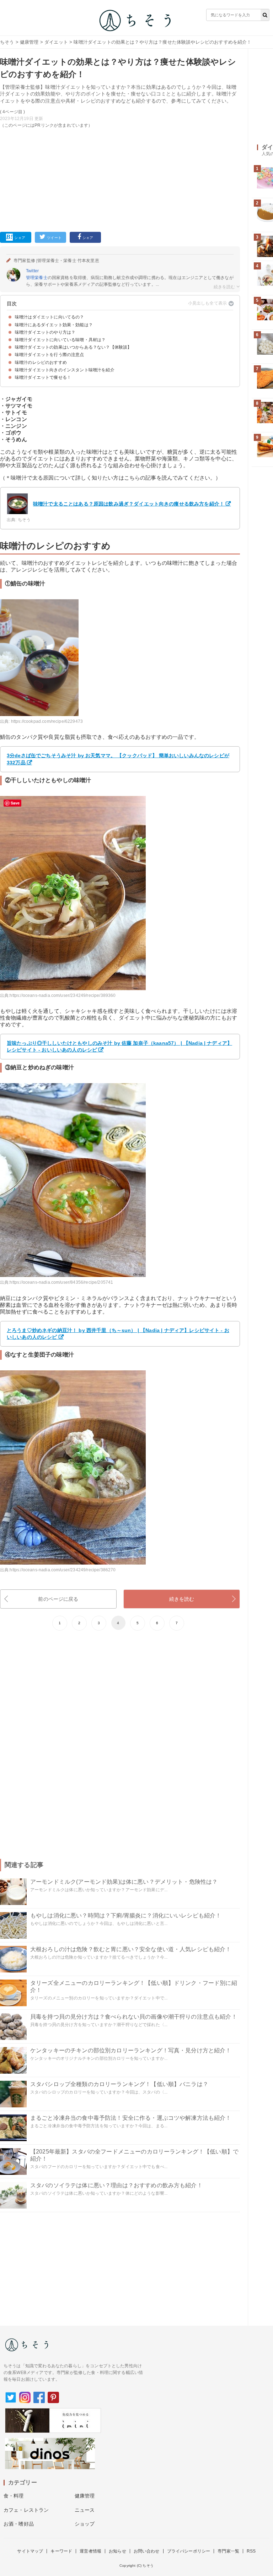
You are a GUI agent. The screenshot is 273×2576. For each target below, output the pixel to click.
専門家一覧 (228, 2551)
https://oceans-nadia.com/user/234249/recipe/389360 (63, 995)
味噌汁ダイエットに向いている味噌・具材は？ (60, 340)
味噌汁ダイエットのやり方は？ (45, 332)
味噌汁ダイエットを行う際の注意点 (50, 355)
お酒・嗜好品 (19, 2524)
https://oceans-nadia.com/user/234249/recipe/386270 (63, 1570)
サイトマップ (30, 2551)
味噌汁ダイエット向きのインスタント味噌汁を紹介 (65, 370)
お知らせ (117, 2551)
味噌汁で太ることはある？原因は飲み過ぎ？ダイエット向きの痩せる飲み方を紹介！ (129, 504)
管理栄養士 (37, 278)
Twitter (32, 271)
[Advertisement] (120, 179)
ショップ (85, 2524)
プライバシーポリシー (189, 2551)
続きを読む (182, 1599)
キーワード (61, 2551)
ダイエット (56, 42)
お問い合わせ (147, 2551)
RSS (251, 2551)
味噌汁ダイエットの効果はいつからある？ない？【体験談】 (73, 347)
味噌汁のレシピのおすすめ (41, 362)
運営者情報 (90, 2551)
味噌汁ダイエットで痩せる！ (43, 377)
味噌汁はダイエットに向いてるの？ (50, 317)
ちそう (7, 42)
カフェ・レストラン (26, 2510)
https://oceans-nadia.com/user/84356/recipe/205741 (61, 1282)
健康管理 (29, 42)
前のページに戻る (58, 1599)
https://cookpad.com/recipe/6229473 (47, 721)
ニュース (85, 2510)
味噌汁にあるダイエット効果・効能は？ (54, 325)
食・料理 (14, 2496)
